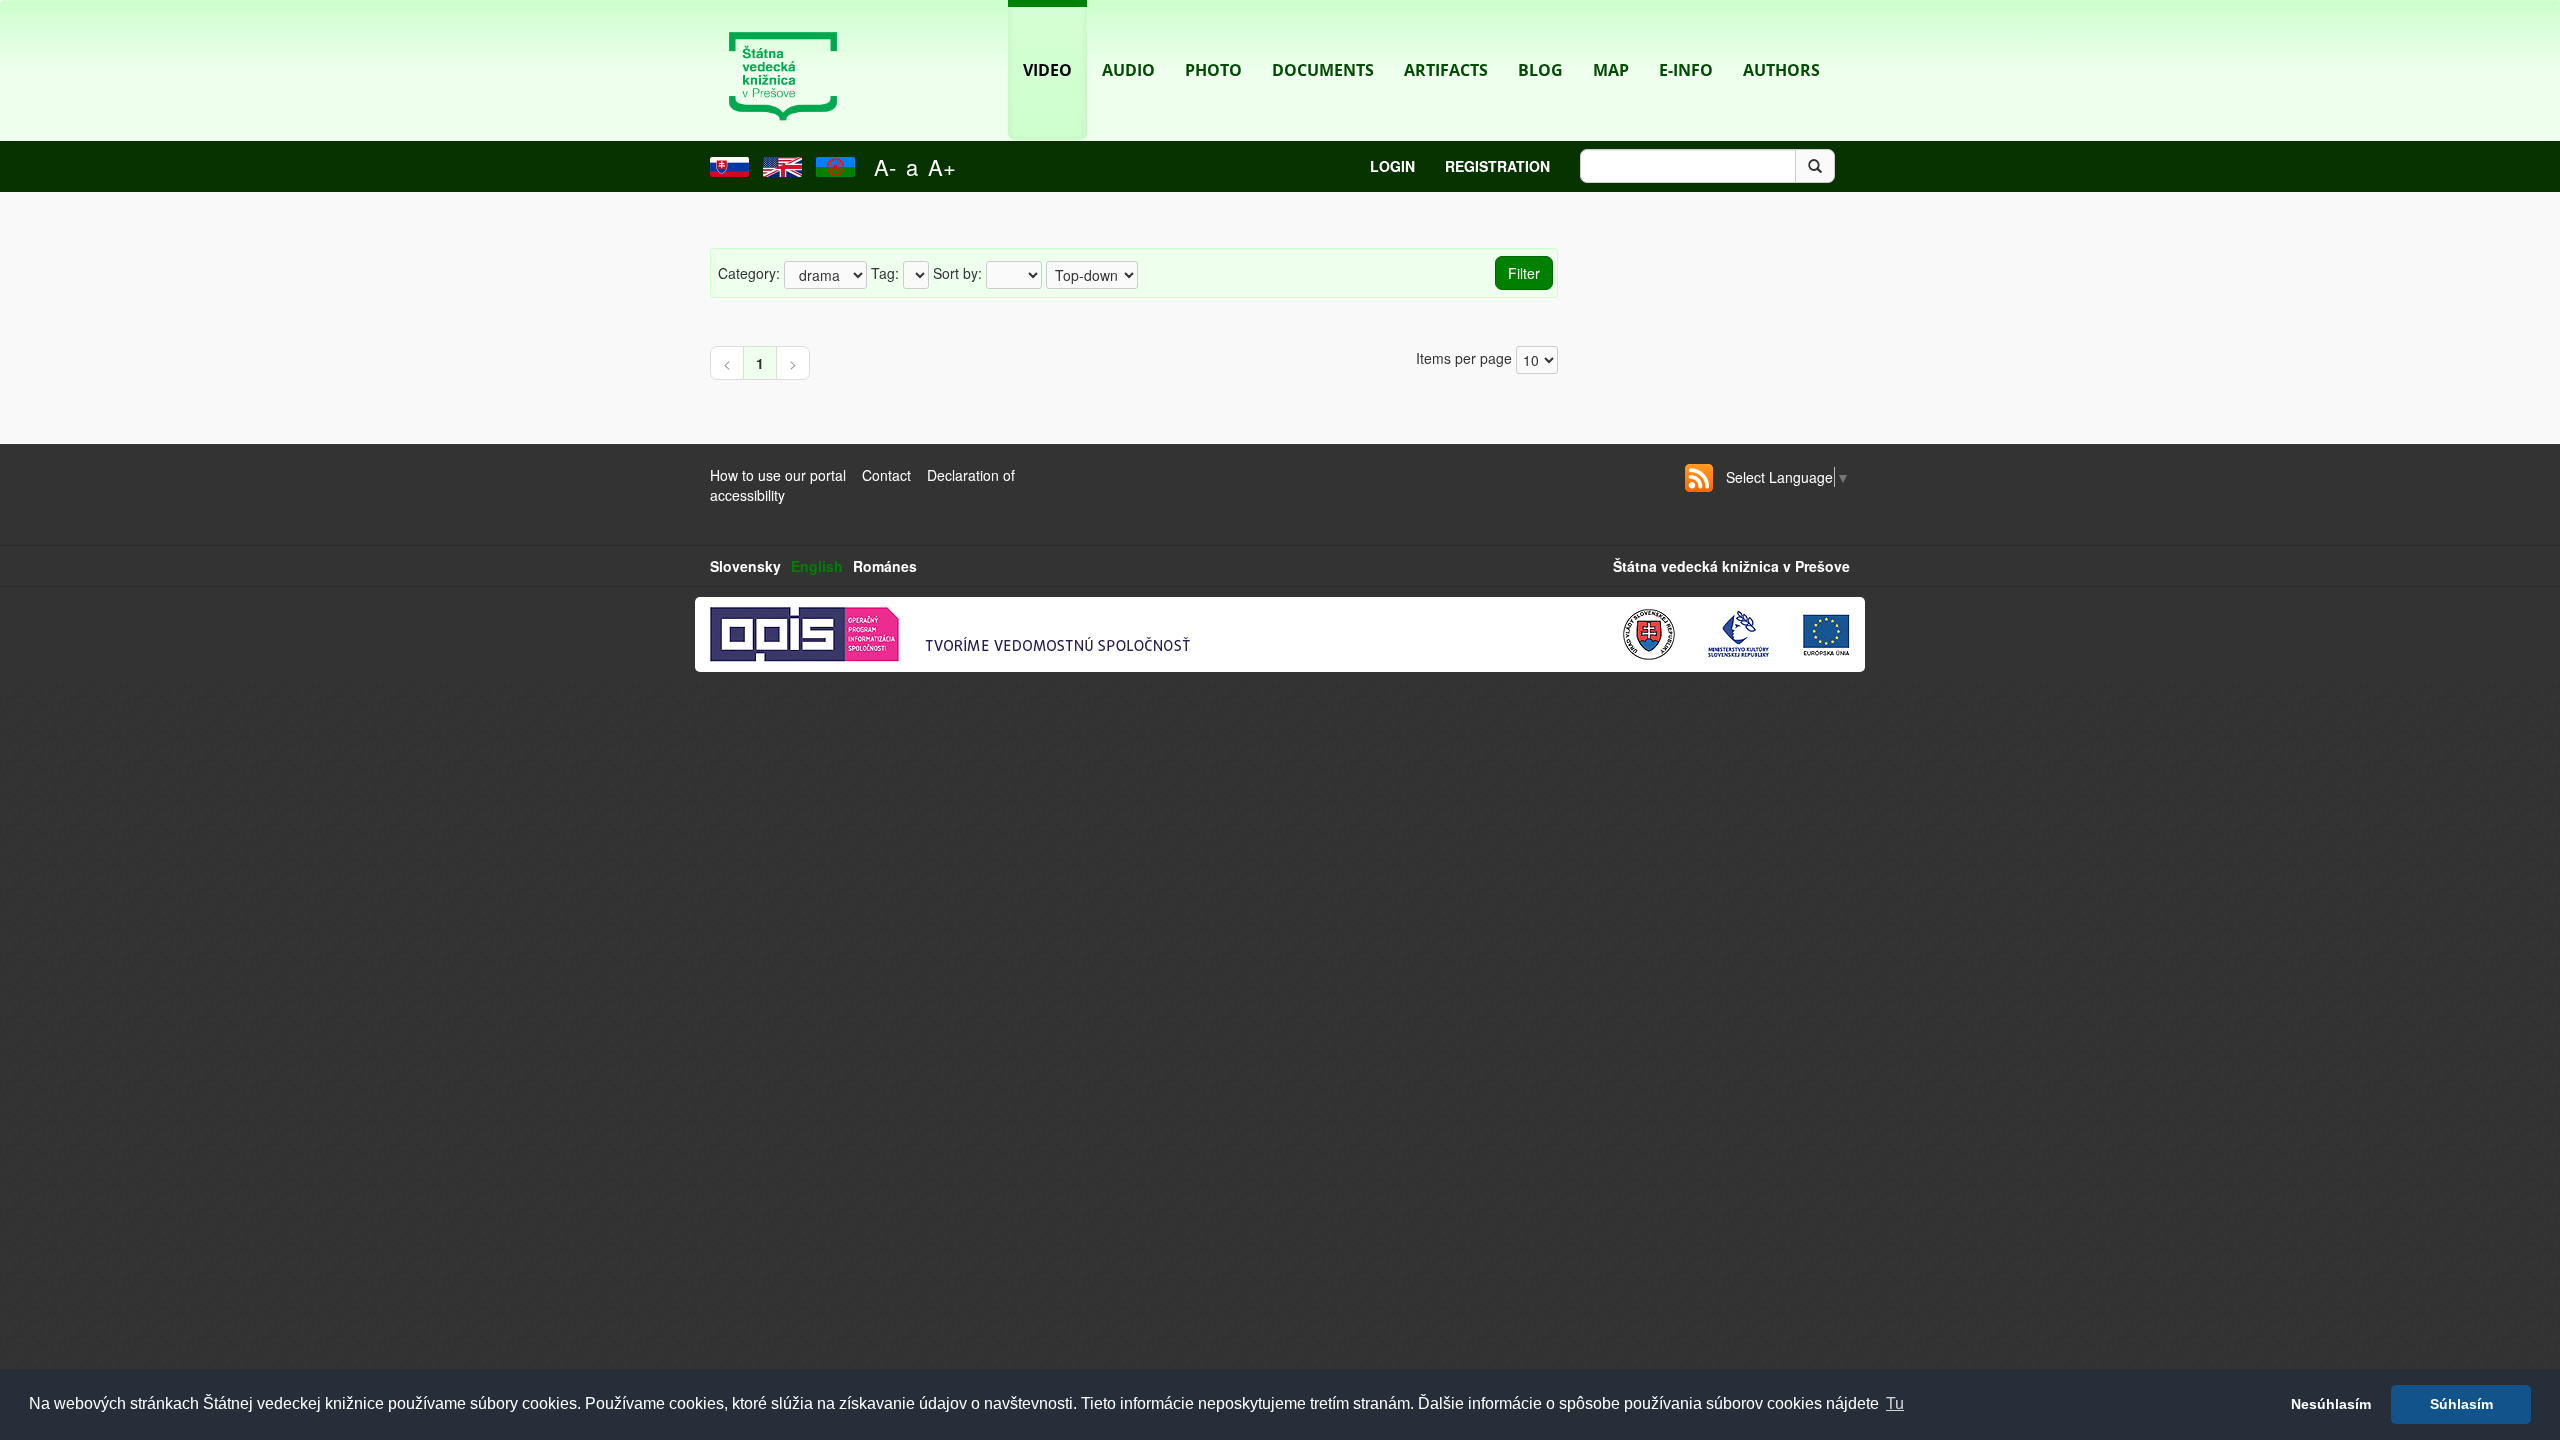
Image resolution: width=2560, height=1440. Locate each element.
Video (1047, 70)
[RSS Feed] (1699, 478)
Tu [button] (1895, 1403)
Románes (885, 566)
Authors (1781, 70)
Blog (1540, 70)
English (817, 566)
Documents (1323, 70)
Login (1392, 166)
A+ (942, 166)
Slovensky (745, 566)
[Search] (1815, 166)
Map (1611, 70)
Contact (886, 475)
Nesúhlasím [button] (2331, 1404)
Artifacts (1446, 70)
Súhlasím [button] (2461, 1404)
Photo (1213, 70)
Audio (1128, 70)
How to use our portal (778, 475)
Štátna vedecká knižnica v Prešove (1731, 566)
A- (885, 166)
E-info (1686, 70)
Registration (1497, 166)
